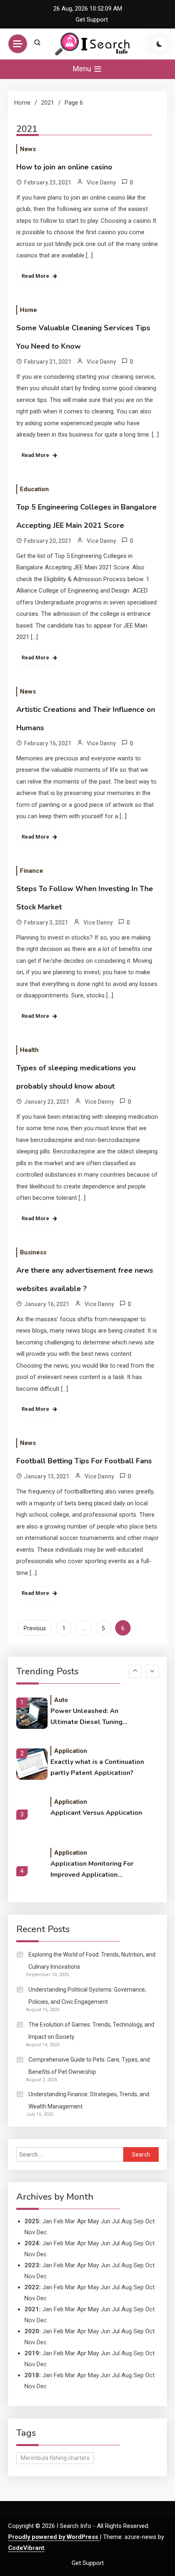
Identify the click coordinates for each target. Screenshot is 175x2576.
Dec (42, 2276)
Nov (30, 2254)
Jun (105, 2221)
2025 (32, 2221)
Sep (139, 2221)
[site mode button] (160, 44)
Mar (70, 2221)
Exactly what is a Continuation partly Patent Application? (97, 1767)
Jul (116, 2221)
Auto (61, 1700)
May (93, 2243)
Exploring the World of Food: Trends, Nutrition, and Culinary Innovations (92, 1961)
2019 (32, 2353)
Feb (59, 2221)
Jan (47, 2221)
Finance (32, 871)
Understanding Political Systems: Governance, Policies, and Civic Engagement (87, 1996)
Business (33, 1252)
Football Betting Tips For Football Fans (84, 1461)
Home (28, 310)
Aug (127, 2221)
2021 (32, 2309)
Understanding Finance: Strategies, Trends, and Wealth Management (89, 2100)
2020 (32, 2331)
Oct (150, 2243)
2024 (32, 2243)
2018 (32, 2375)
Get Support (92, 20)
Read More (35, 276)
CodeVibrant (26, 2548)
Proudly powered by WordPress (54, 2537)
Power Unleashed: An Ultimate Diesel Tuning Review (86, 1717)
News (28, 149)
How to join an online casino (64, 167)
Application (71, 1751)
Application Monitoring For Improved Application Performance (92, 1870)
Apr (82, 2243)
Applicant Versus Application (96, 1813)
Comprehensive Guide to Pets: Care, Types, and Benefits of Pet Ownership (89, 2066)
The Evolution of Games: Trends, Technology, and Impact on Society (91, 2031)
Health (29, 1050)
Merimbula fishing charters (55, 2458)
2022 (32, 2287)
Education (34, 489)
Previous (35, 1628)
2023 (32, 2265)
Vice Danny (101, 182)
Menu (83, 69)
